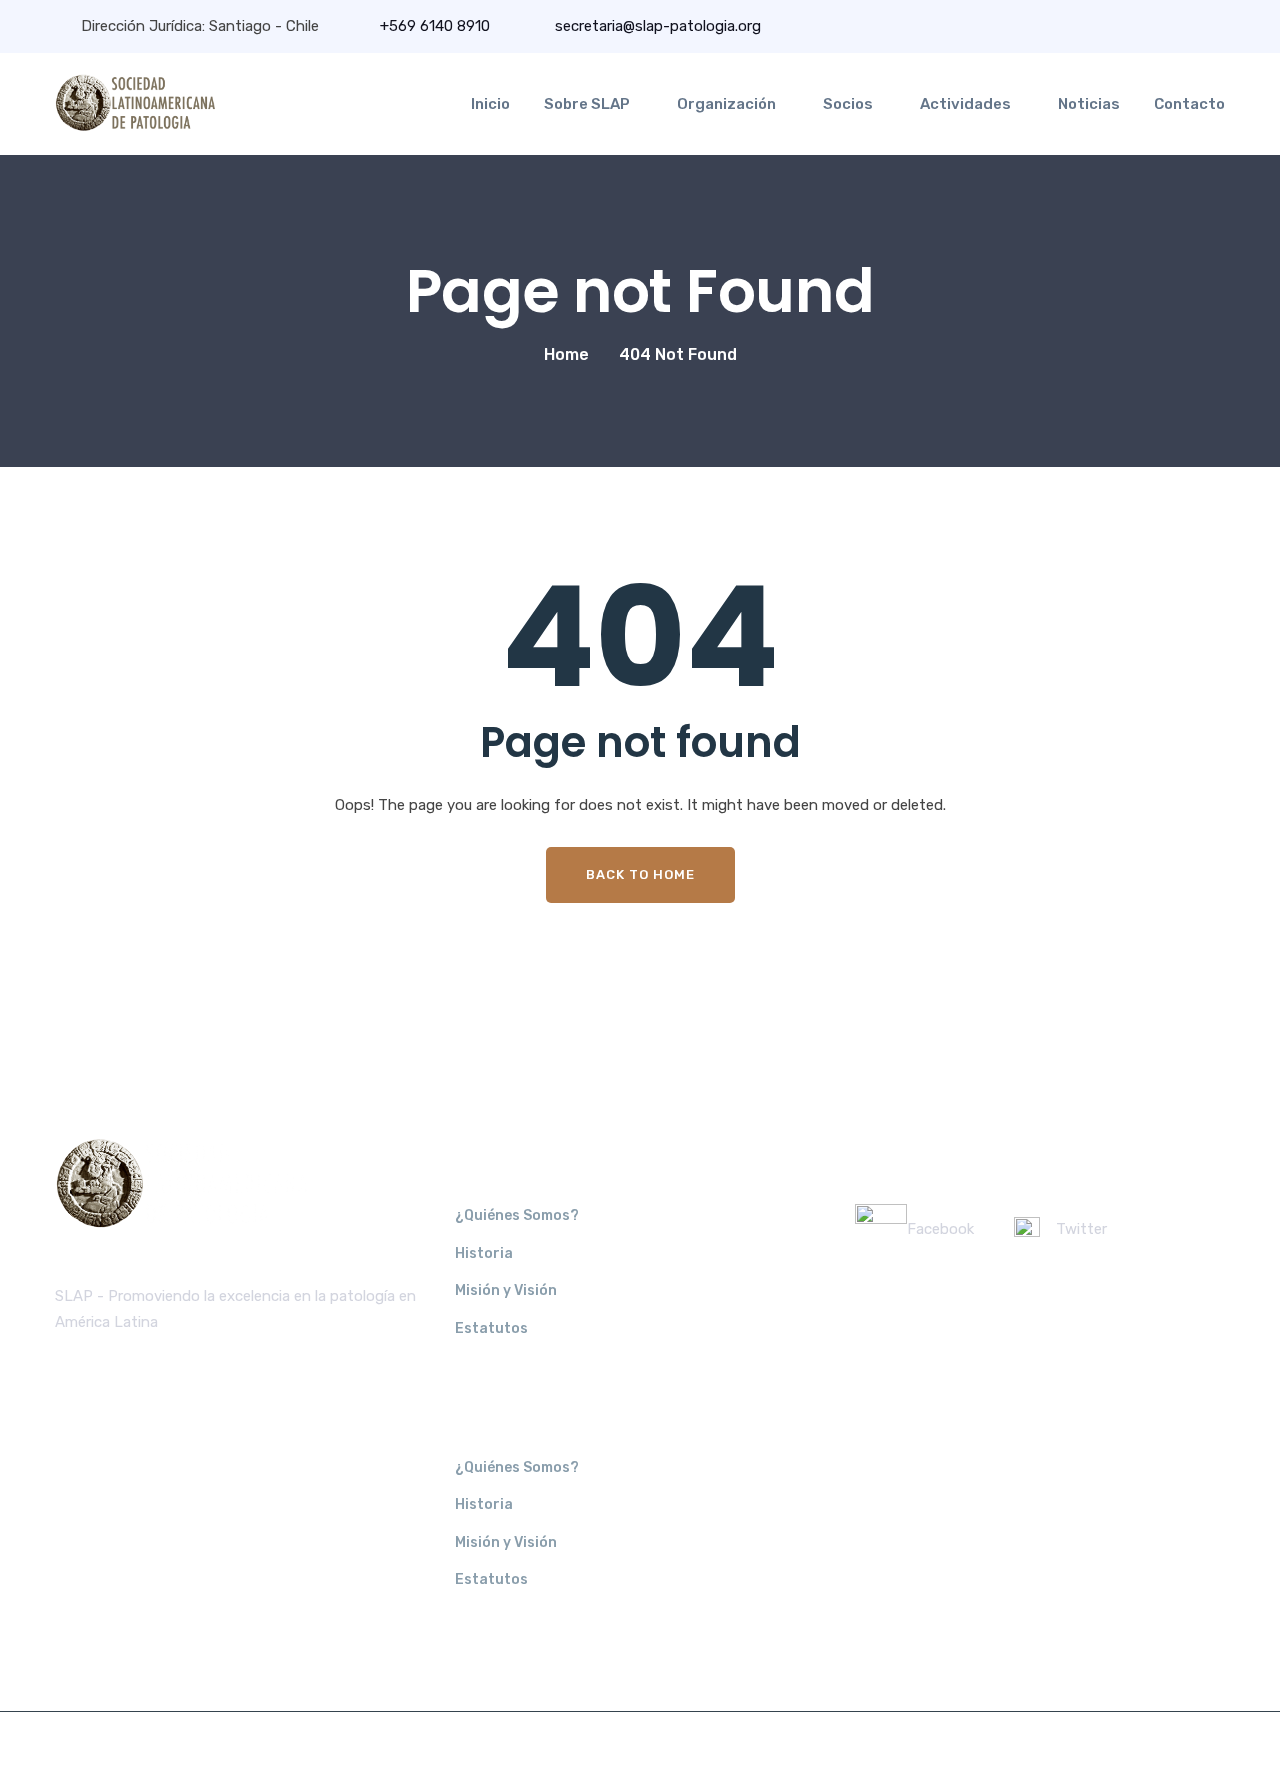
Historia (484, 1253)
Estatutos (491, 1328)
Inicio (490, 104)
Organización (726, 104)
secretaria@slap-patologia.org (656, 26)
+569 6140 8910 (435, 26)
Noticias (1089, 104)
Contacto (1189, 104)
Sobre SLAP (587, 104)
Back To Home (640, 874)
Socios (848, 104)
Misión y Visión (506, 1290)
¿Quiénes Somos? (517, 1215)
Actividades (965, 104)
